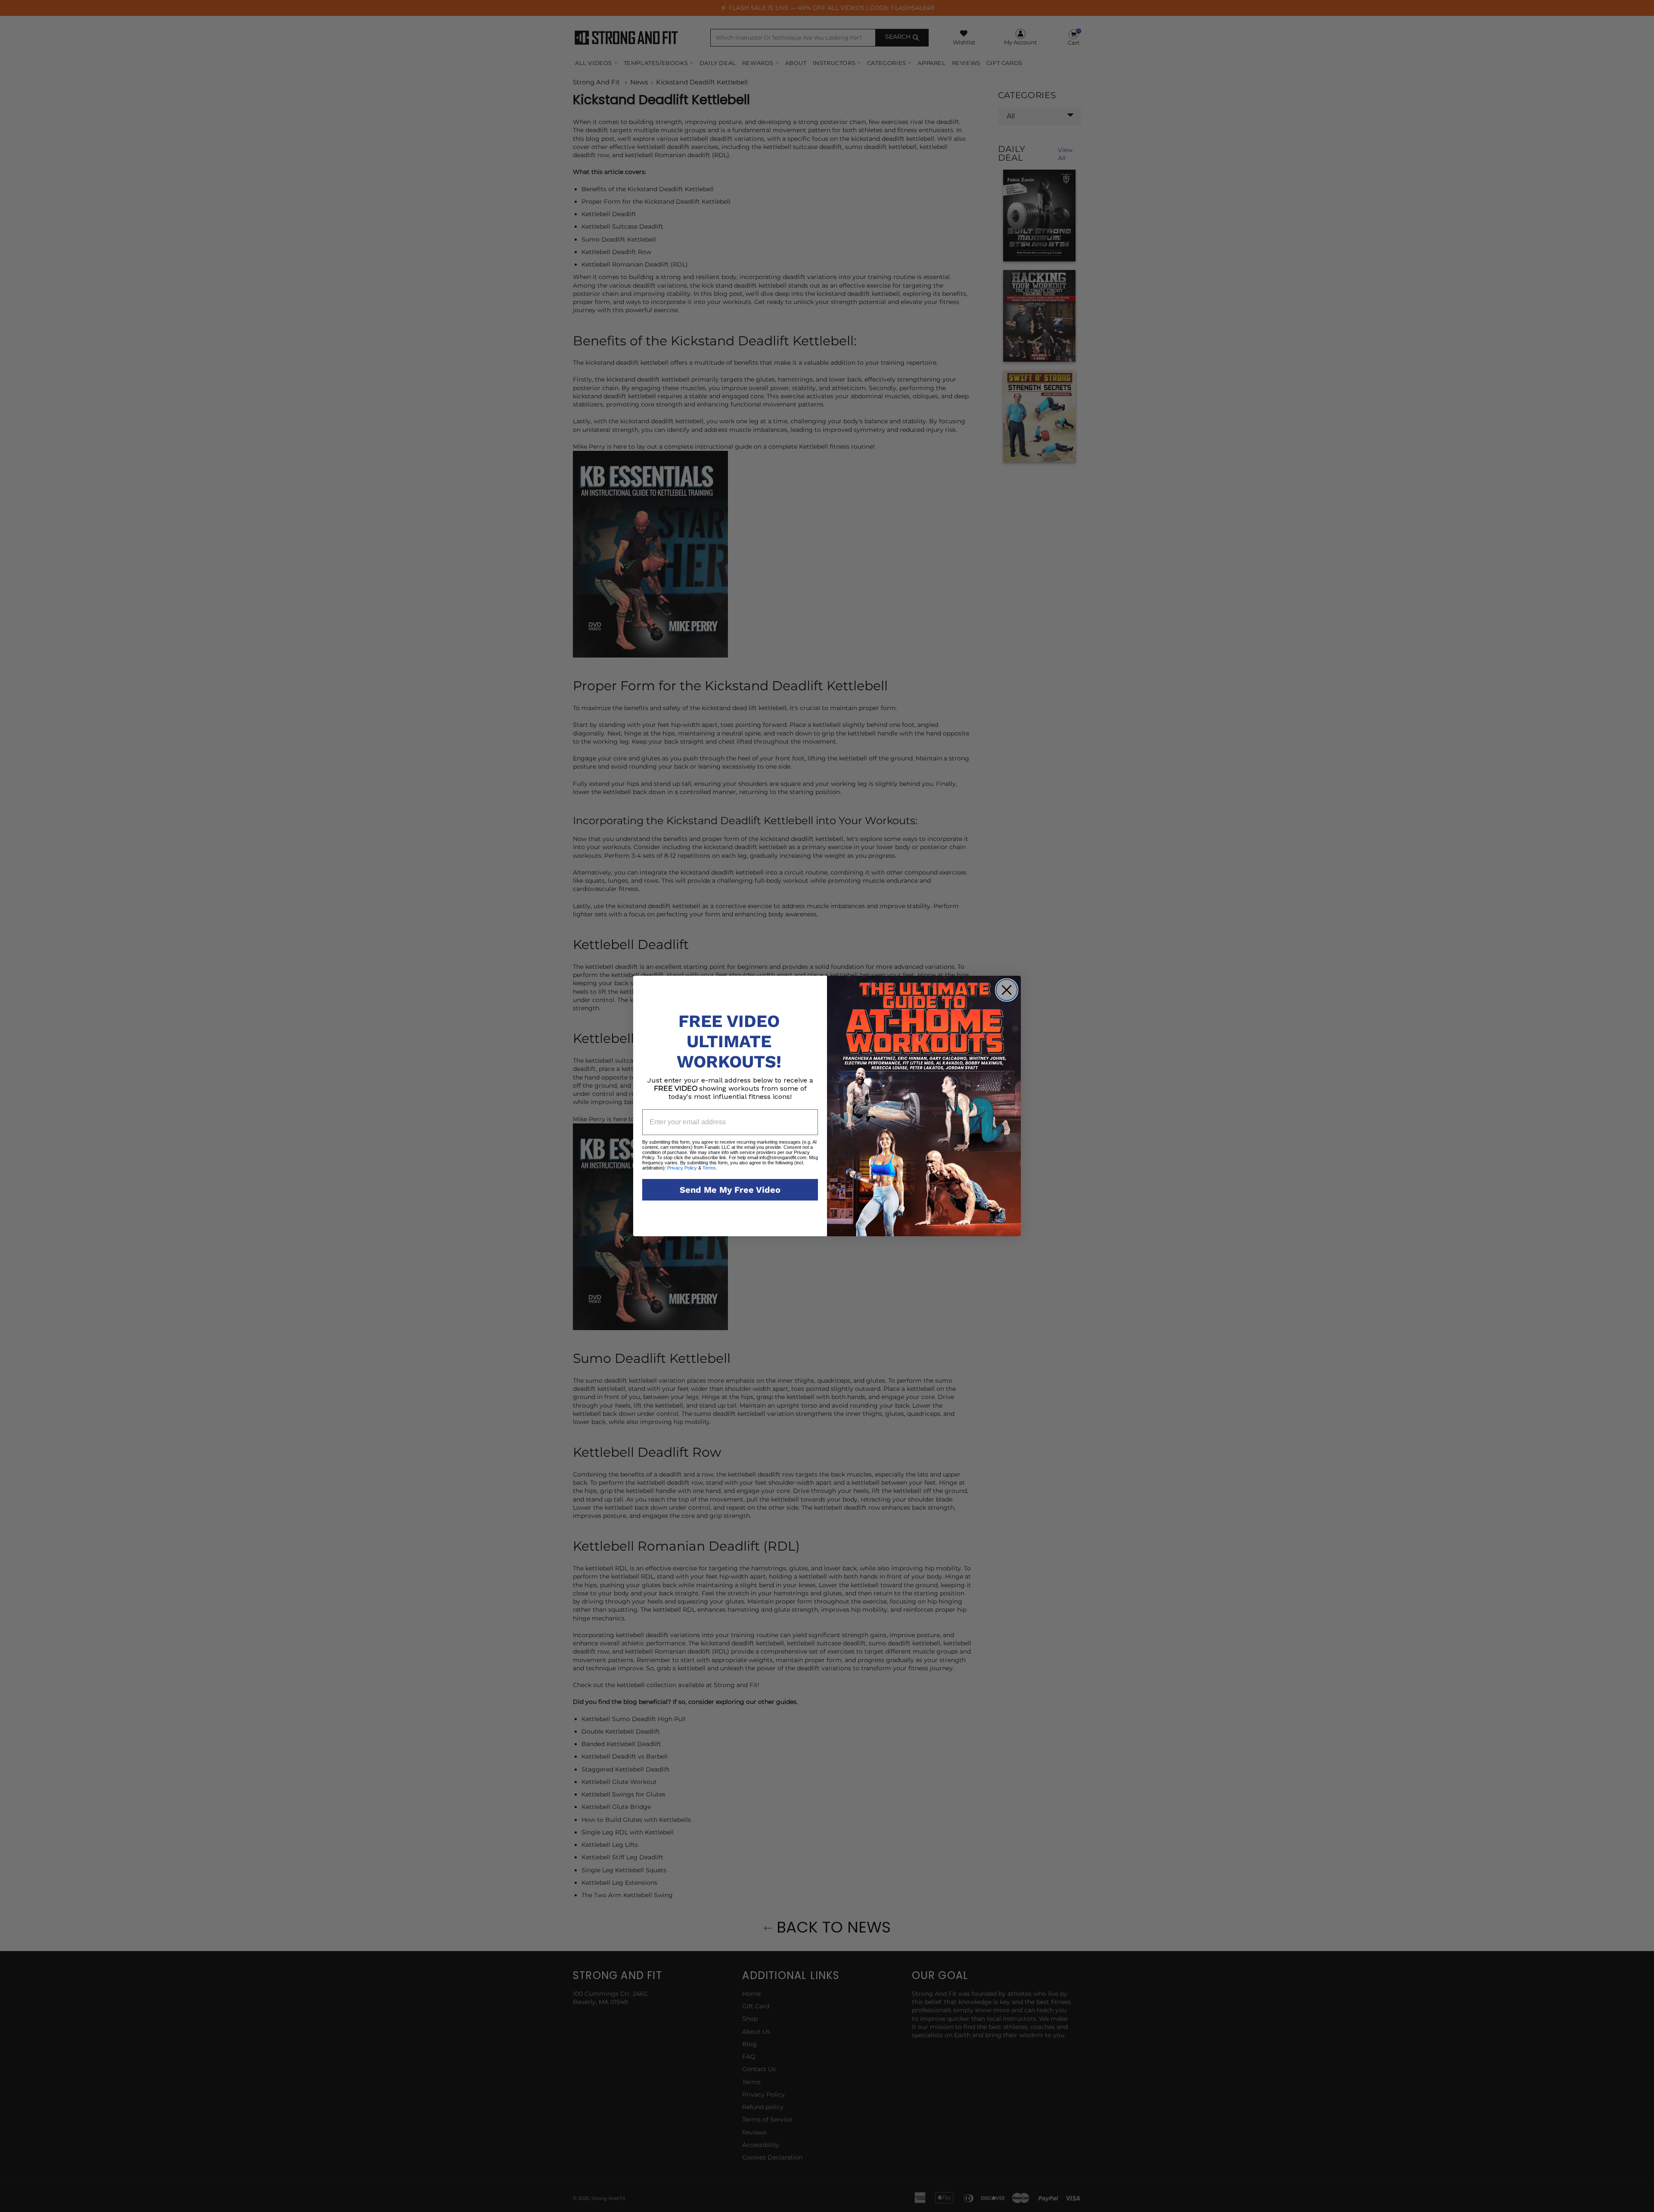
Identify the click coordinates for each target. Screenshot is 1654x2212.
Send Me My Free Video (730, 1190)
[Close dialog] (1007, 990)
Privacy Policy (682, 1168)
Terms (709, 1168)
